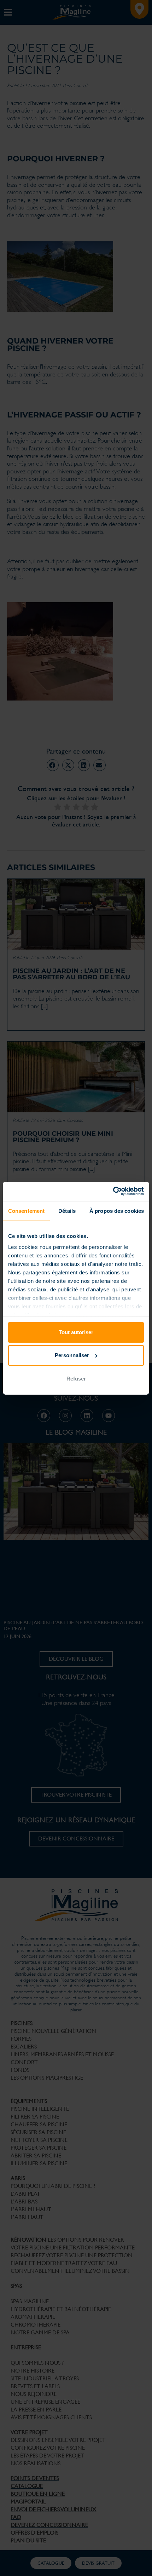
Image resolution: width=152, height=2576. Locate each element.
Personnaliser (72, 1355)
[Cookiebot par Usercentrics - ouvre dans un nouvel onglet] (113, 1191)
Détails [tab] (67, 1211)
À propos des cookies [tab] (117, 1211)
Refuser (76, 1379)
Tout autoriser (76, 1332)
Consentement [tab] (26, 1211)
